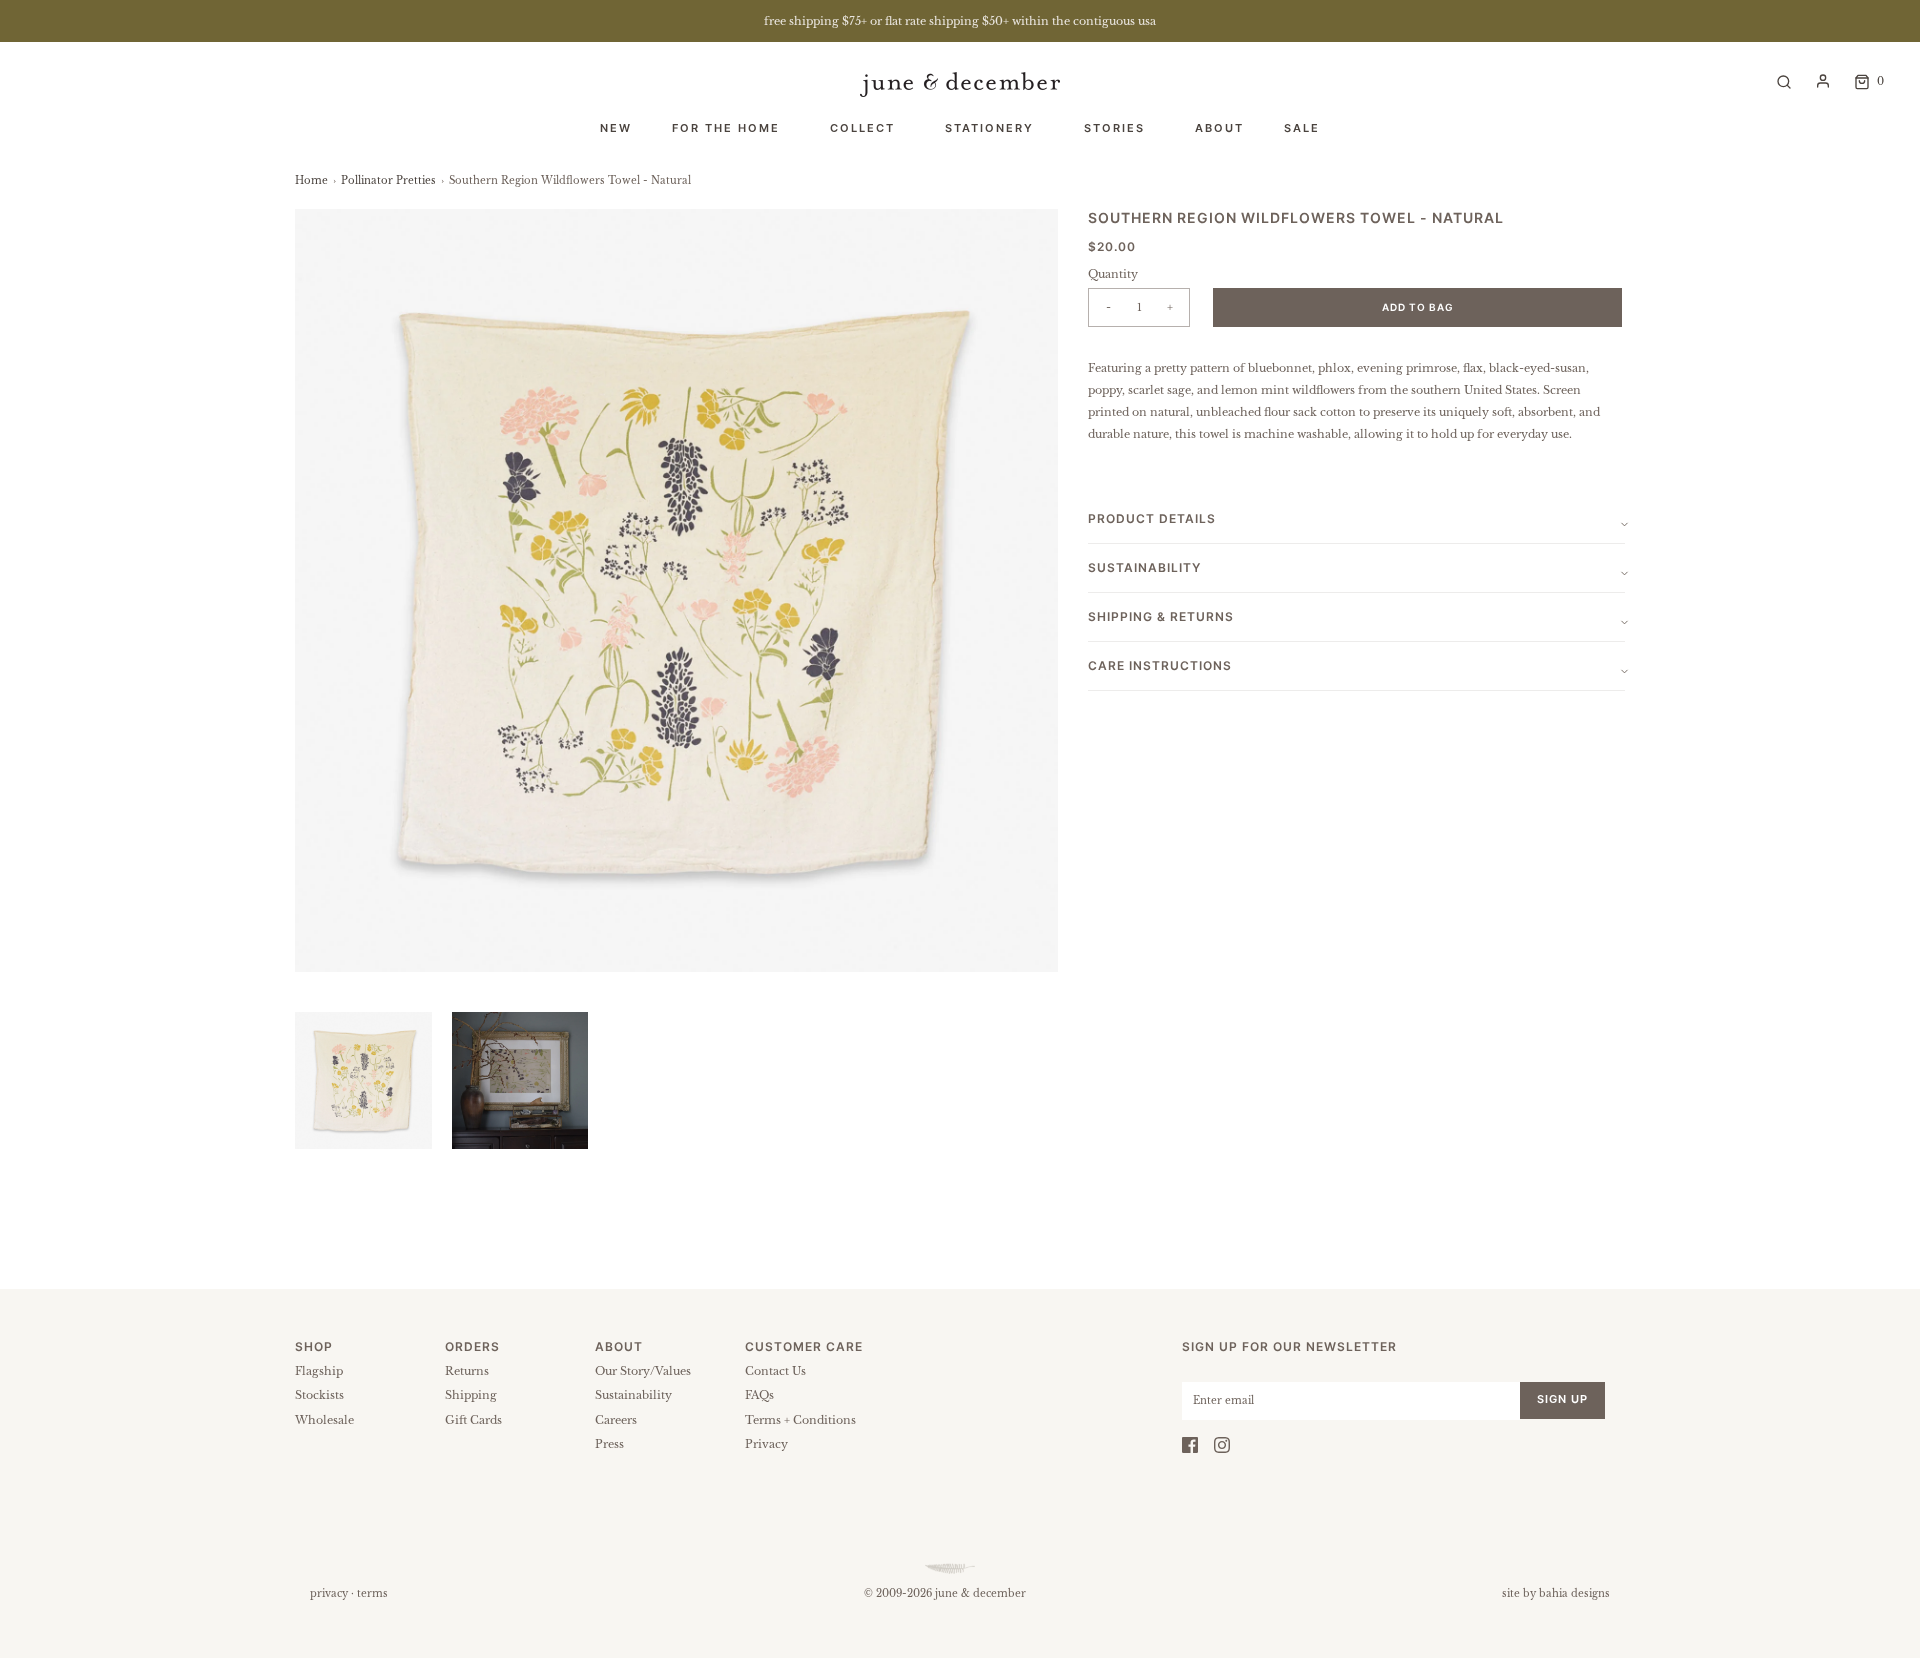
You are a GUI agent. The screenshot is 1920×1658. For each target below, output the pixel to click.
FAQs (759, 1395)
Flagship (319, 1371)
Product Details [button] (1152, 518)
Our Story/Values (643, 1371)
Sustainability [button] (1144, 567)
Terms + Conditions (800, 1420)
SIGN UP (1562, 1399)
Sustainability (633, 1395)
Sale (1302, 128)
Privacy (766, 1444)
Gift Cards (473, 1420)
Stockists (319, 1395)
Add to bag (1418, 307)
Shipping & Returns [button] (1161, 616)
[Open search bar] (1784, 80)
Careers (616, 1420)
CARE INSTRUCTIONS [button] (1160, 665)
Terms (372, 1593)
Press (609, 1444)
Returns (467, 1371)
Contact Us (775, 1371)
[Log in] (1823, 81)
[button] (363, 1080)
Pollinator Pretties (388, 180)
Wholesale (324, 1420)
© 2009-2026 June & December (945, 1593)
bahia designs (1574, 1593)
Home (311, 180)
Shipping (471, 1395)
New (616, 128)
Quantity (1113, 274)
